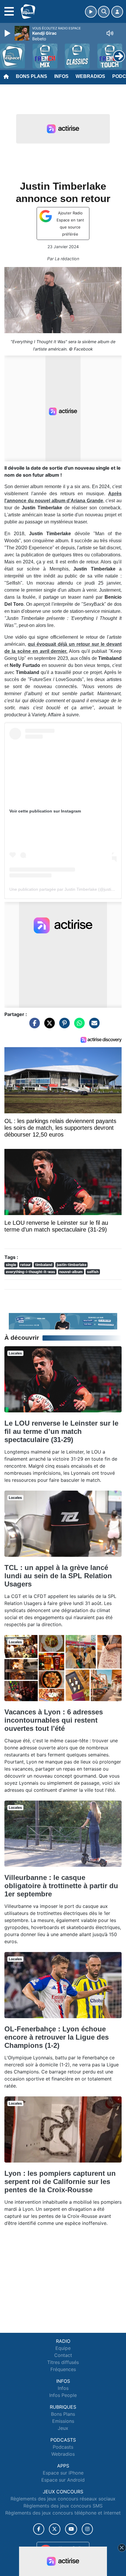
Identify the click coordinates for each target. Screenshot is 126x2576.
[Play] (8, 33)
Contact (63, 2355)
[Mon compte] (117, 12)
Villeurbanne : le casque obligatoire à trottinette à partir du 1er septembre (61, 1886)
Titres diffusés (63, 2362)
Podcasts (63, 2447)
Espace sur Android (63, 2480)
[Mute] (110, 33)
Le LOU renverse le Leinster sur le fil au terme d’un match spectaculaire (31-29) (61, 1431)
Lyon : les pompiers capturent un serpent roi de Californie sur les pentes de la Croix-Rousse (60, 2182)
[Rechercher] (104, 12)
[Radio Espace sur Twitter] (55, 2529)
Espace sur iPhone (63, 2473)
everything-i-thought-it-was (30, 1272)
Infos (61, 76)
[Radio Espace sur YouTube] (71, 2529)
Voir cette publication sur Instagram (45, 811)
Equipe (63, 2348)
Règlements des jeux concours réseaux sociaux (63, 2499)
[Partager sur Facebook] (33, 1026)
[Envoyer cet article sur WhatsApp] (78, 1026)
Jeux (63, 2428)
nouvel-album (71, 1272)
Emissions (63, 2421)
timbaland (44, 1265)
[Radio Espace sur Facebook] (39, 2529)
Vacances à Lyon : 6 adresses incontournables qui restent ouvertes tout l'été (54, 1720)
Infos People (63, 2395)
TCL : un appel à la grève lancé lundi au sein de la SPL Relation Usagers (58, 1576)
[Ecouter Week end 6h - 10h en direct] (63, 1321)
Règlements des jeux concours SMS (63, 2506)
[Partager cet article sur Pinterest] (63, 1026)
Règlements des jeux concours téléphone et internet (63, 2513)
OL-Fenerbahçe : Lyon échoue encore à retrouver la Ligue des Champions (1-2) (57, 2037)
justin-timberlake (72, 1265)
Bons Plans (31, 76)
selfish (93, 1272)
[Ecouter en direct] (91, 12)
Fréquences (63, 2369)
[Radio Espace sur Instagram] (87, 2529)
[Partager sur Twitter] (48, 1026)
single (11, 1265)
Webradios (90, 76)
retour (25, 1265)
